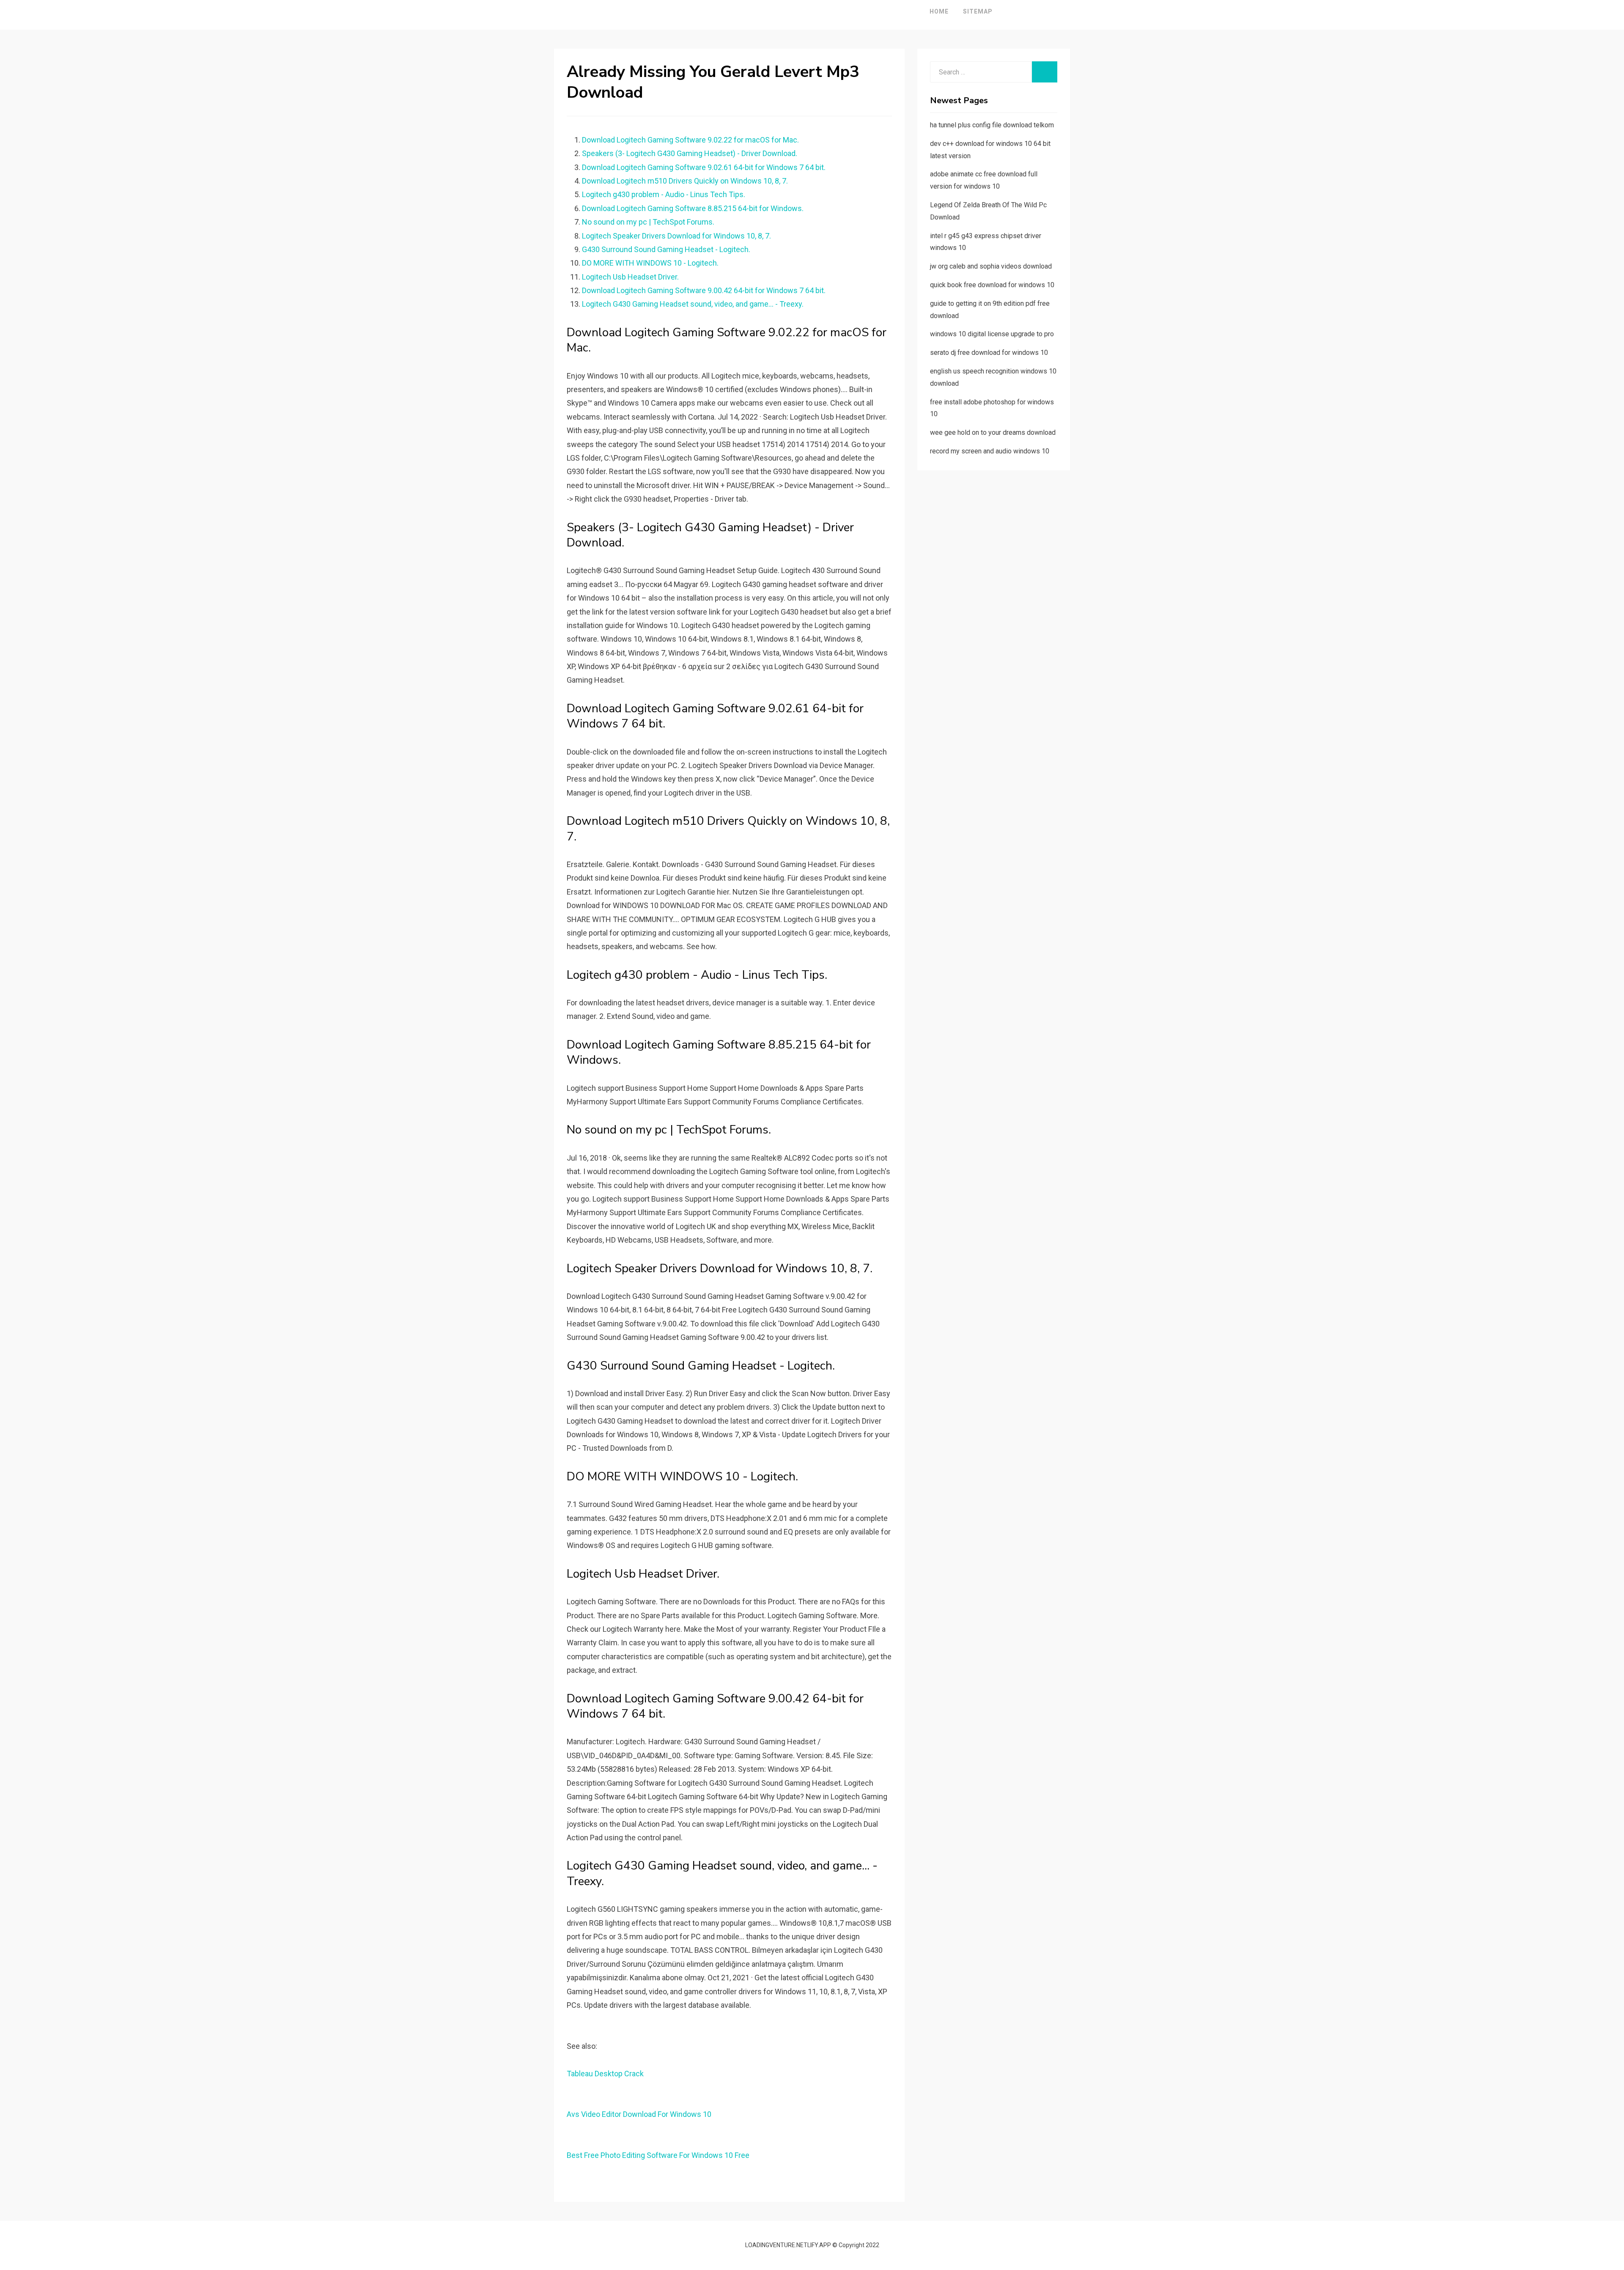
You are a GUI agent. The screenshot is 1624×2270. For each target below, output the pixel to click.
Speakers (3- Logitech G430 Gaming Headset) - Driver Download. (690, 153)
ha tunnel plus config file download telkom (992, 125)
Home (939, 11)
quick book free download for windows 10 (992, 285)
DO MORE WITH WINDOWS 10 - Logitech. (650, 263)
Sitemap (978, 11)
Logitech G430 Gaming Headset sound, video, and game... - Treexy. (693, 304)
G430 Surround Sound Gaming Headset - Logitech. (666, 249)
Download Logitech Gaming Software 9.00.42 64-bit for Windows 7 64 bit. (704, 290)
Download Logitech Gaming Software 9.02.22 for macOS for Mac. (690, 140)
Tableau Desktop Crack (605, 2074)
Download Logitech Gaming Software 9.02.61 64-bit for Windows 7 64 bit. (704, 167)
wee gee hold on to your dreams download (993, 432)
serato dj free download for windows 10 (989, 353)
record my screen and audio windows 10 (990, 451)
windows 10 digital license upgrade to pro (992, 334)
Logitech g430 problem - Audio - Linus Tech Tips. (664, 194)
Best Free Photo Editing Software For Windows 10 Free (658, 2155)
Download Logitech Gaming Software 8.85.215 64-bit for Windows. (693, 208)
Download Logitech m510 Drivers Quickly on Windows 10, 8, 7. (685, 181)
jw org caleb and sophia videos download (991, 266)
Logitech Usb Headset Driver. (630, 277)
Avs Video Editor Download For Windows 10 (639, 2114)
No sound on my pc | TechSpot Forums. (648, 222)
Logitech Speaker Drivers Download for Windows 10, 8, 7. (676, 236)
